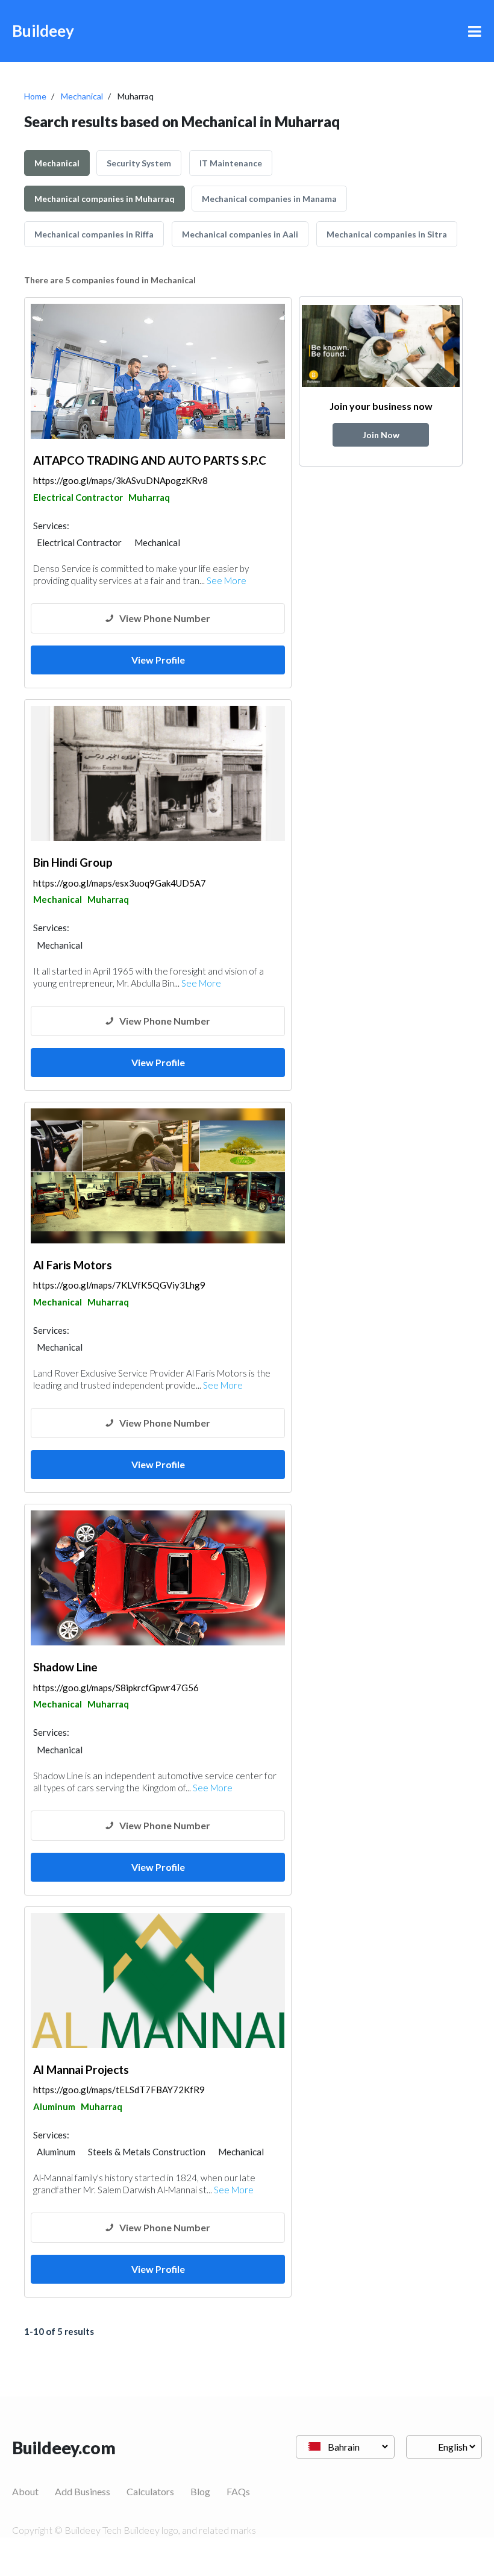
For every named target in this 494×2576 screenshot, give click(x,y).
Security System (139, 163)
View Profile (158, 660)
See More (227, 580)
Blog (200, 2491)
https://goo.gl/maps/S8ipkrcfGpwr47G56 (116, 1688)
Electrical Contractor (78, 497)
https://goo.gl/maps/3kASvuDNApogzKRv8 (120, 480)
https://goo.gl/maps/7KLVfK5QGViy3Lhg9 (119, 1285)
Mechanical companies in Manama (269, 199)
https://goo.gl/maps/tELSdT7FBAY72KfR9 (119, 2090)
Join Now (381, 435)
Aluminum (54, 2106)
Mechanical (82, 96)
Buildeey (43, 31)
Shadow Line (65, 1667)
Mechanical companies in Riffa (94, 234)
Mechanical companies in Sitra (387, 234)
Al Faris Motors (73, 1265)
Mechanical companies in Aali (240, 234)
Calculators (150, 2491)
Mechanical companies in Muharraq (105, 199)
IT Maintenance (231, 163)
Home (35, 96)
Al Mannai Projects (81, 2069)
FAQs (238, 2491)
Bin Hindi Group (73, 862)
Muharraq (149, 497)
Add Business (83, 2491)
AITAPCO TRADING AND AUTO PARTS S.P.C (150, 460)
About (25, 2491)
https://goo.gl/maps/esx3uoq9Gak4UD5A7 (120, 883)
